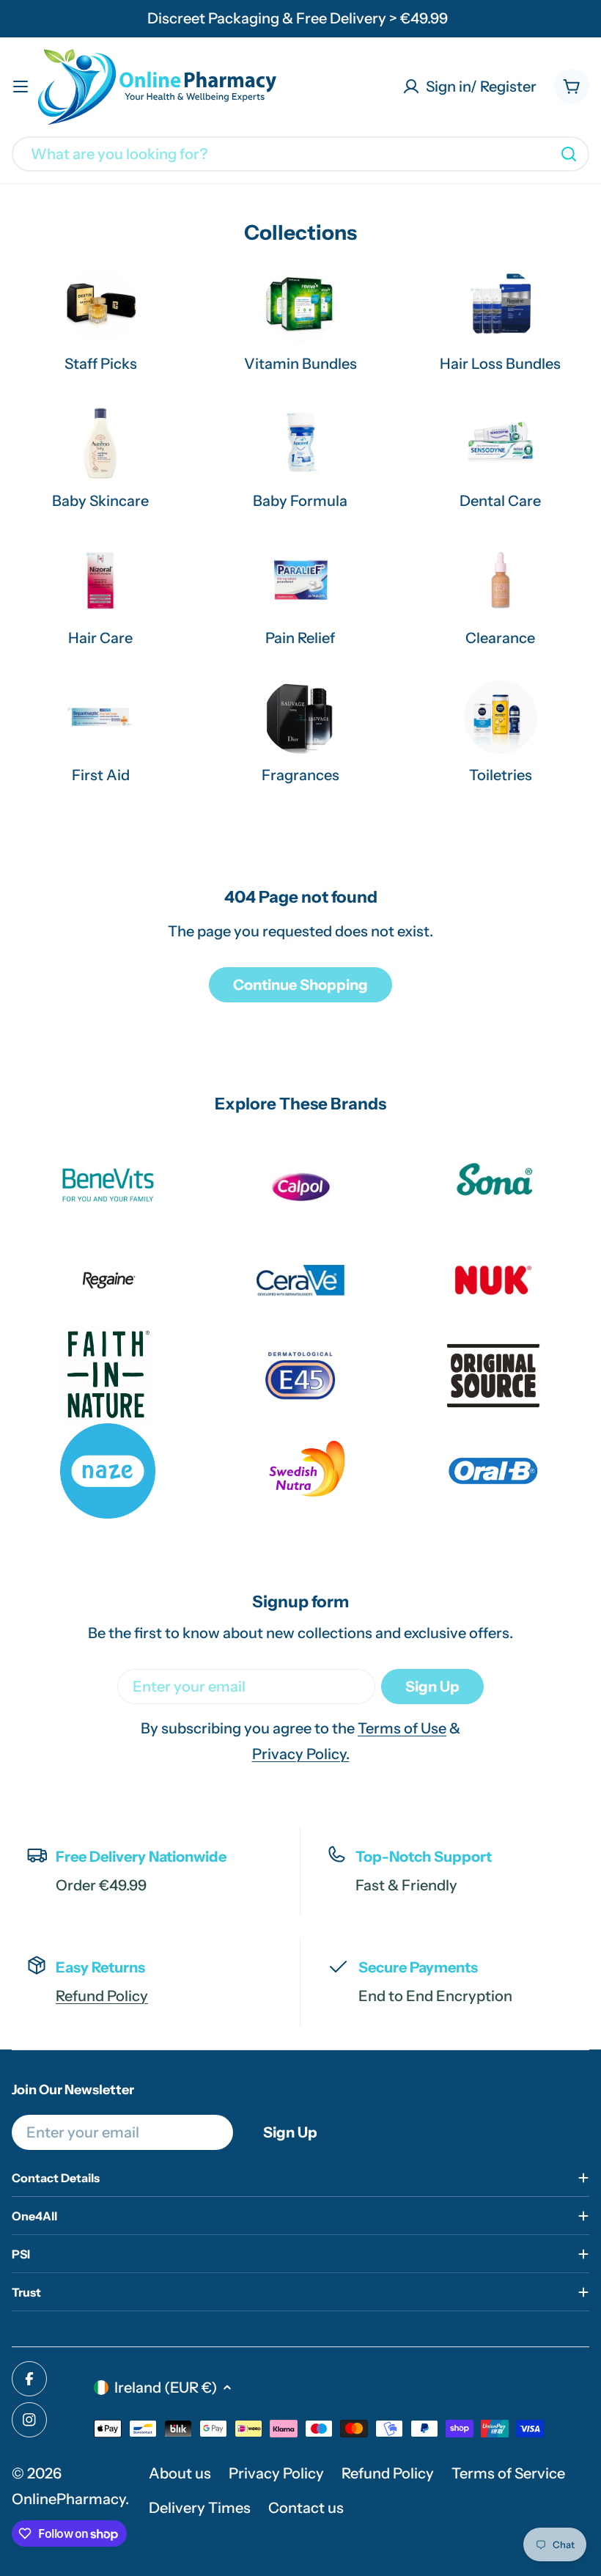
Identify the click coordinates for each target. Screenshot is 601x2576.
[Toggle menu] (21, 87)
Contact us (306, 2508)
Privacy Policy (276, 2473)
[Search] (569, 154)
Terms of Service (508, 2473)
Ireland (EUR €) (166, 2388)
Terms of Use (402, 1728)
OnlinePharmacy (69, 2499)
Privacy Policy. (301, 1754)
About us (180, 2473)
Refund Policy (102, 1996)
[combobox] (300, 154)
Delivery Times (200, 2508)
